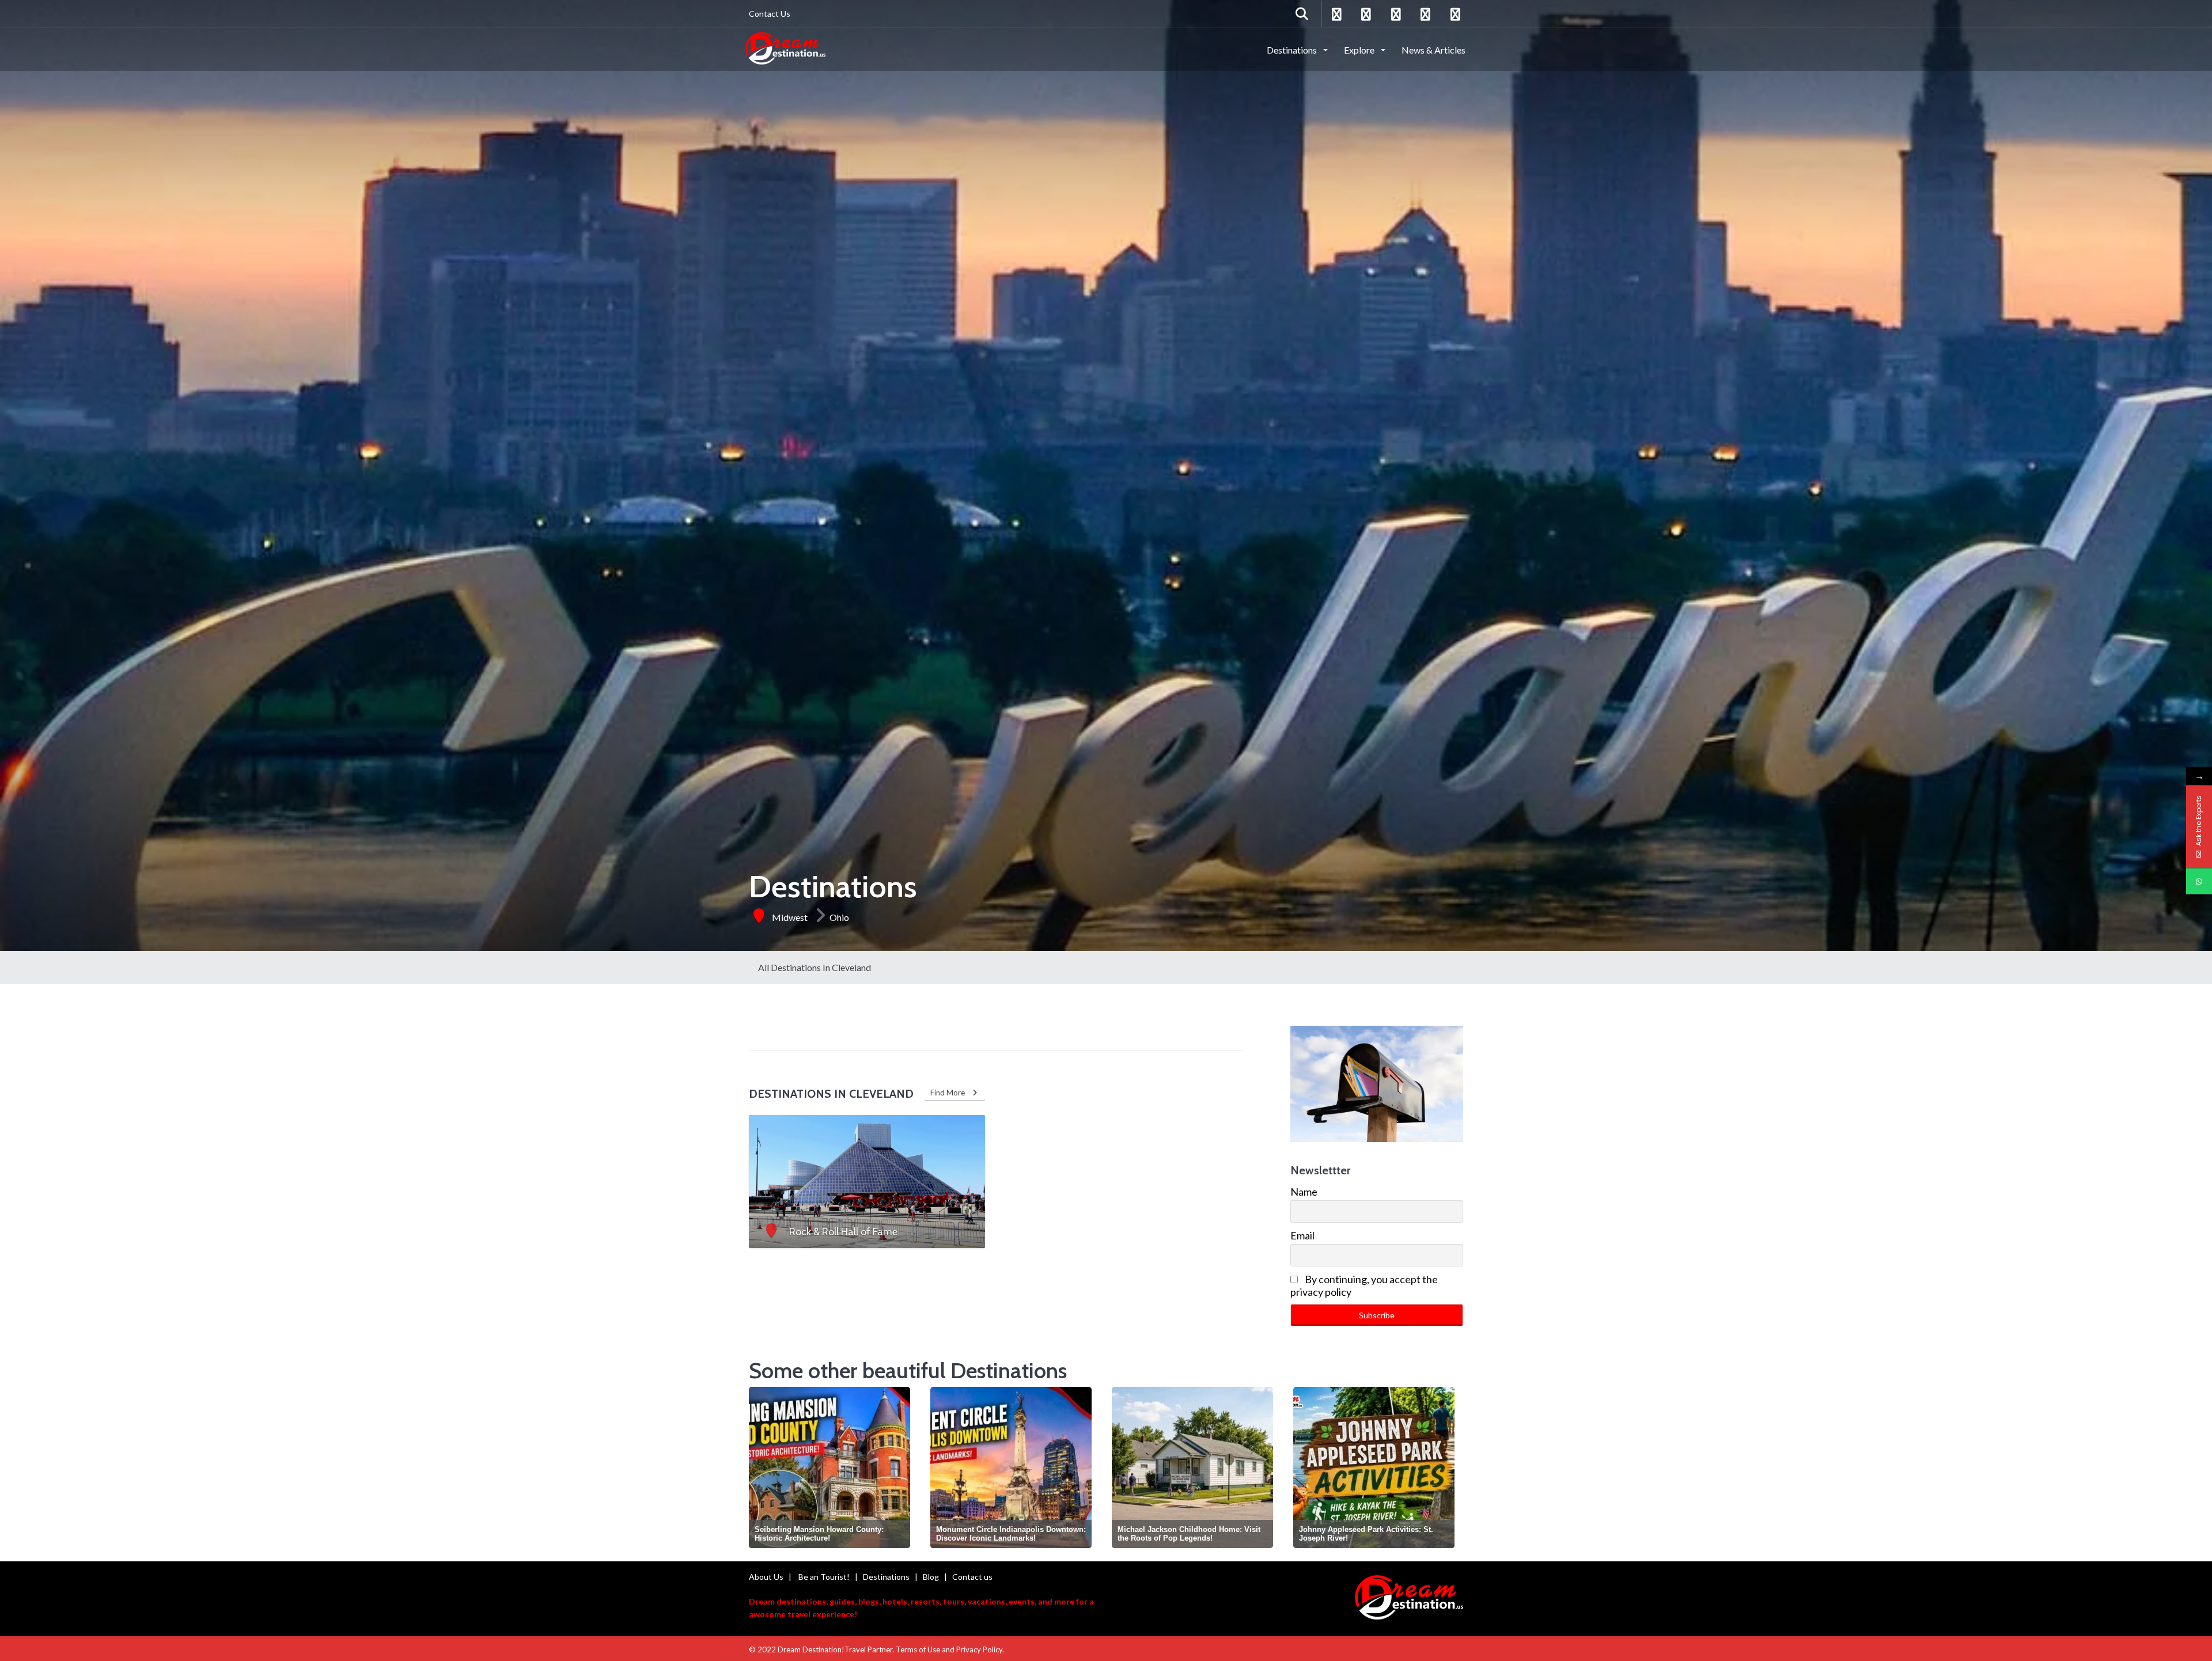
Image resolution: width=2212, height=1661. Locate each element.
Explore (1360, 50)
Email (1302, 1235)
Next (1453, 1466)
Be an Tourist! (824, 1577)
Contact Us (770, 14)
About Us (766, 1577)
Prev (760, 1466)
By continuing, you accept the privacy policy (1364, 1285)
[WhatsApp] (2199, 881)
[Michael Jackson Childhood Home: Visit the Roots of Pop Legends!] (1011, 1467)
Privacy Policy (979, 1649)
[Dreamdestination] (785, 49)
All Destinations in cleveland (815, 967)
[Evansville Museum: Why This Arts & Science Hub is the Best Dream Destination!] (1374, 1467)
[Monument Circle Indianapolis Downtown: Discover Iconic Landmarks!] (829, 1467)
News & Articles (1433, 50)
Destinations (1293, 50)
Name (1304, 1192)
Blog (931, 1577)
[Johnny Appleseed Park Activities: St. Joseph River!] (1192, 1467)
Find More (950, 1093)
